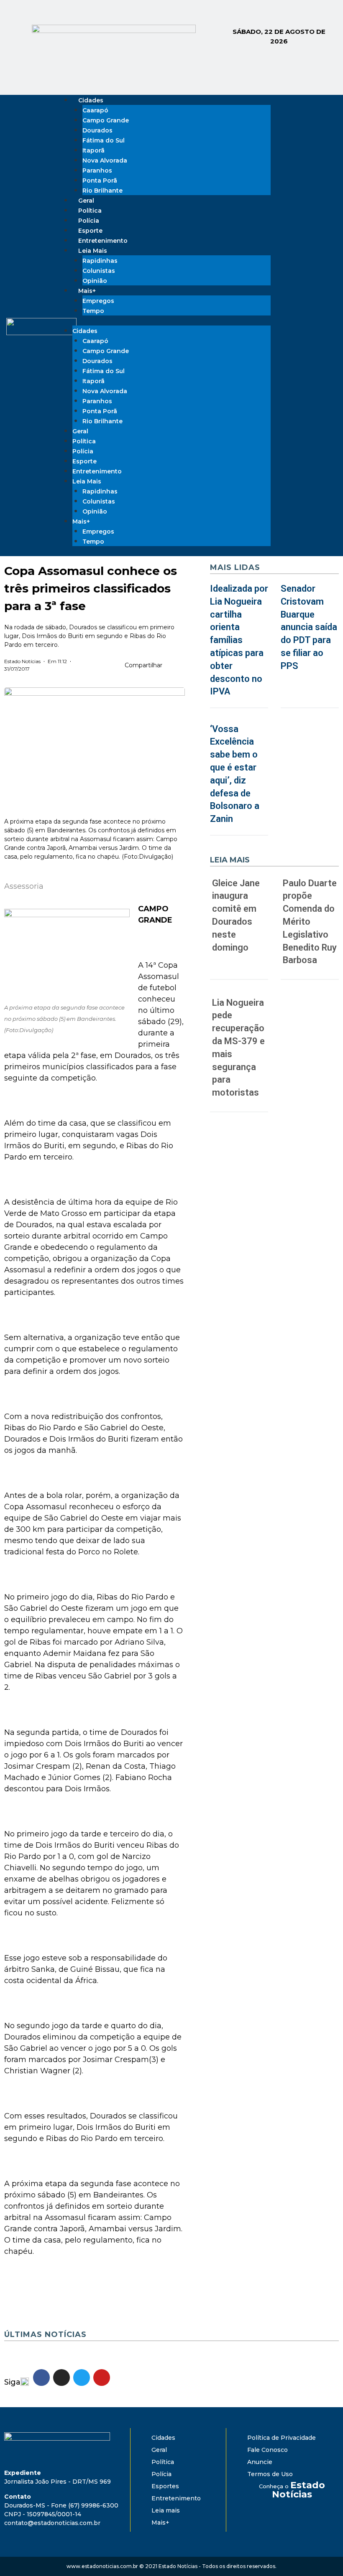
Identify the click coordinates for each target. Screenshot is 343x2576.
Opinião (95, 511)
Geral (80, 431)
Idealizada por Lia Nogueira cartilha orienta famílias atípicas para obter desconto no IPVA (239, 640)
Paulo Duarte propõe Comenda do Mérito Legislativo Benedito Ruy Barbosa (310, 922)
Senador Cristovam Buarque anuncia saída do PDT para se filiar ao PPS (309, 627)
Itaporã (93, 150)
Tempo (93, 311)
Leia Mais (93, 251)
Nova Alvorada (105, 160)
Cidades (91, 100)
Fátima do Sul (104, 140)
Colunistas (99, 271)
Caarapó (95, 110)
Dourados (97, 130)
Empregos (98, 301)
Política (84, 441)
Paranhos (97, 170)
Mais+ (87, 291)
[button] (171, 666)
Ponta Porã (100, 181)
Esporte (84, 461)
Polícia (83, 451)
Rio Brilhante (102, 191)
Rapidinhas (100, 261)
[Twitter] (315, 325)
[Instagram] (303, 325)
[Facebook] (292, 325)
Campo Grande (106, 120)
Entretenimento (97, 471)
